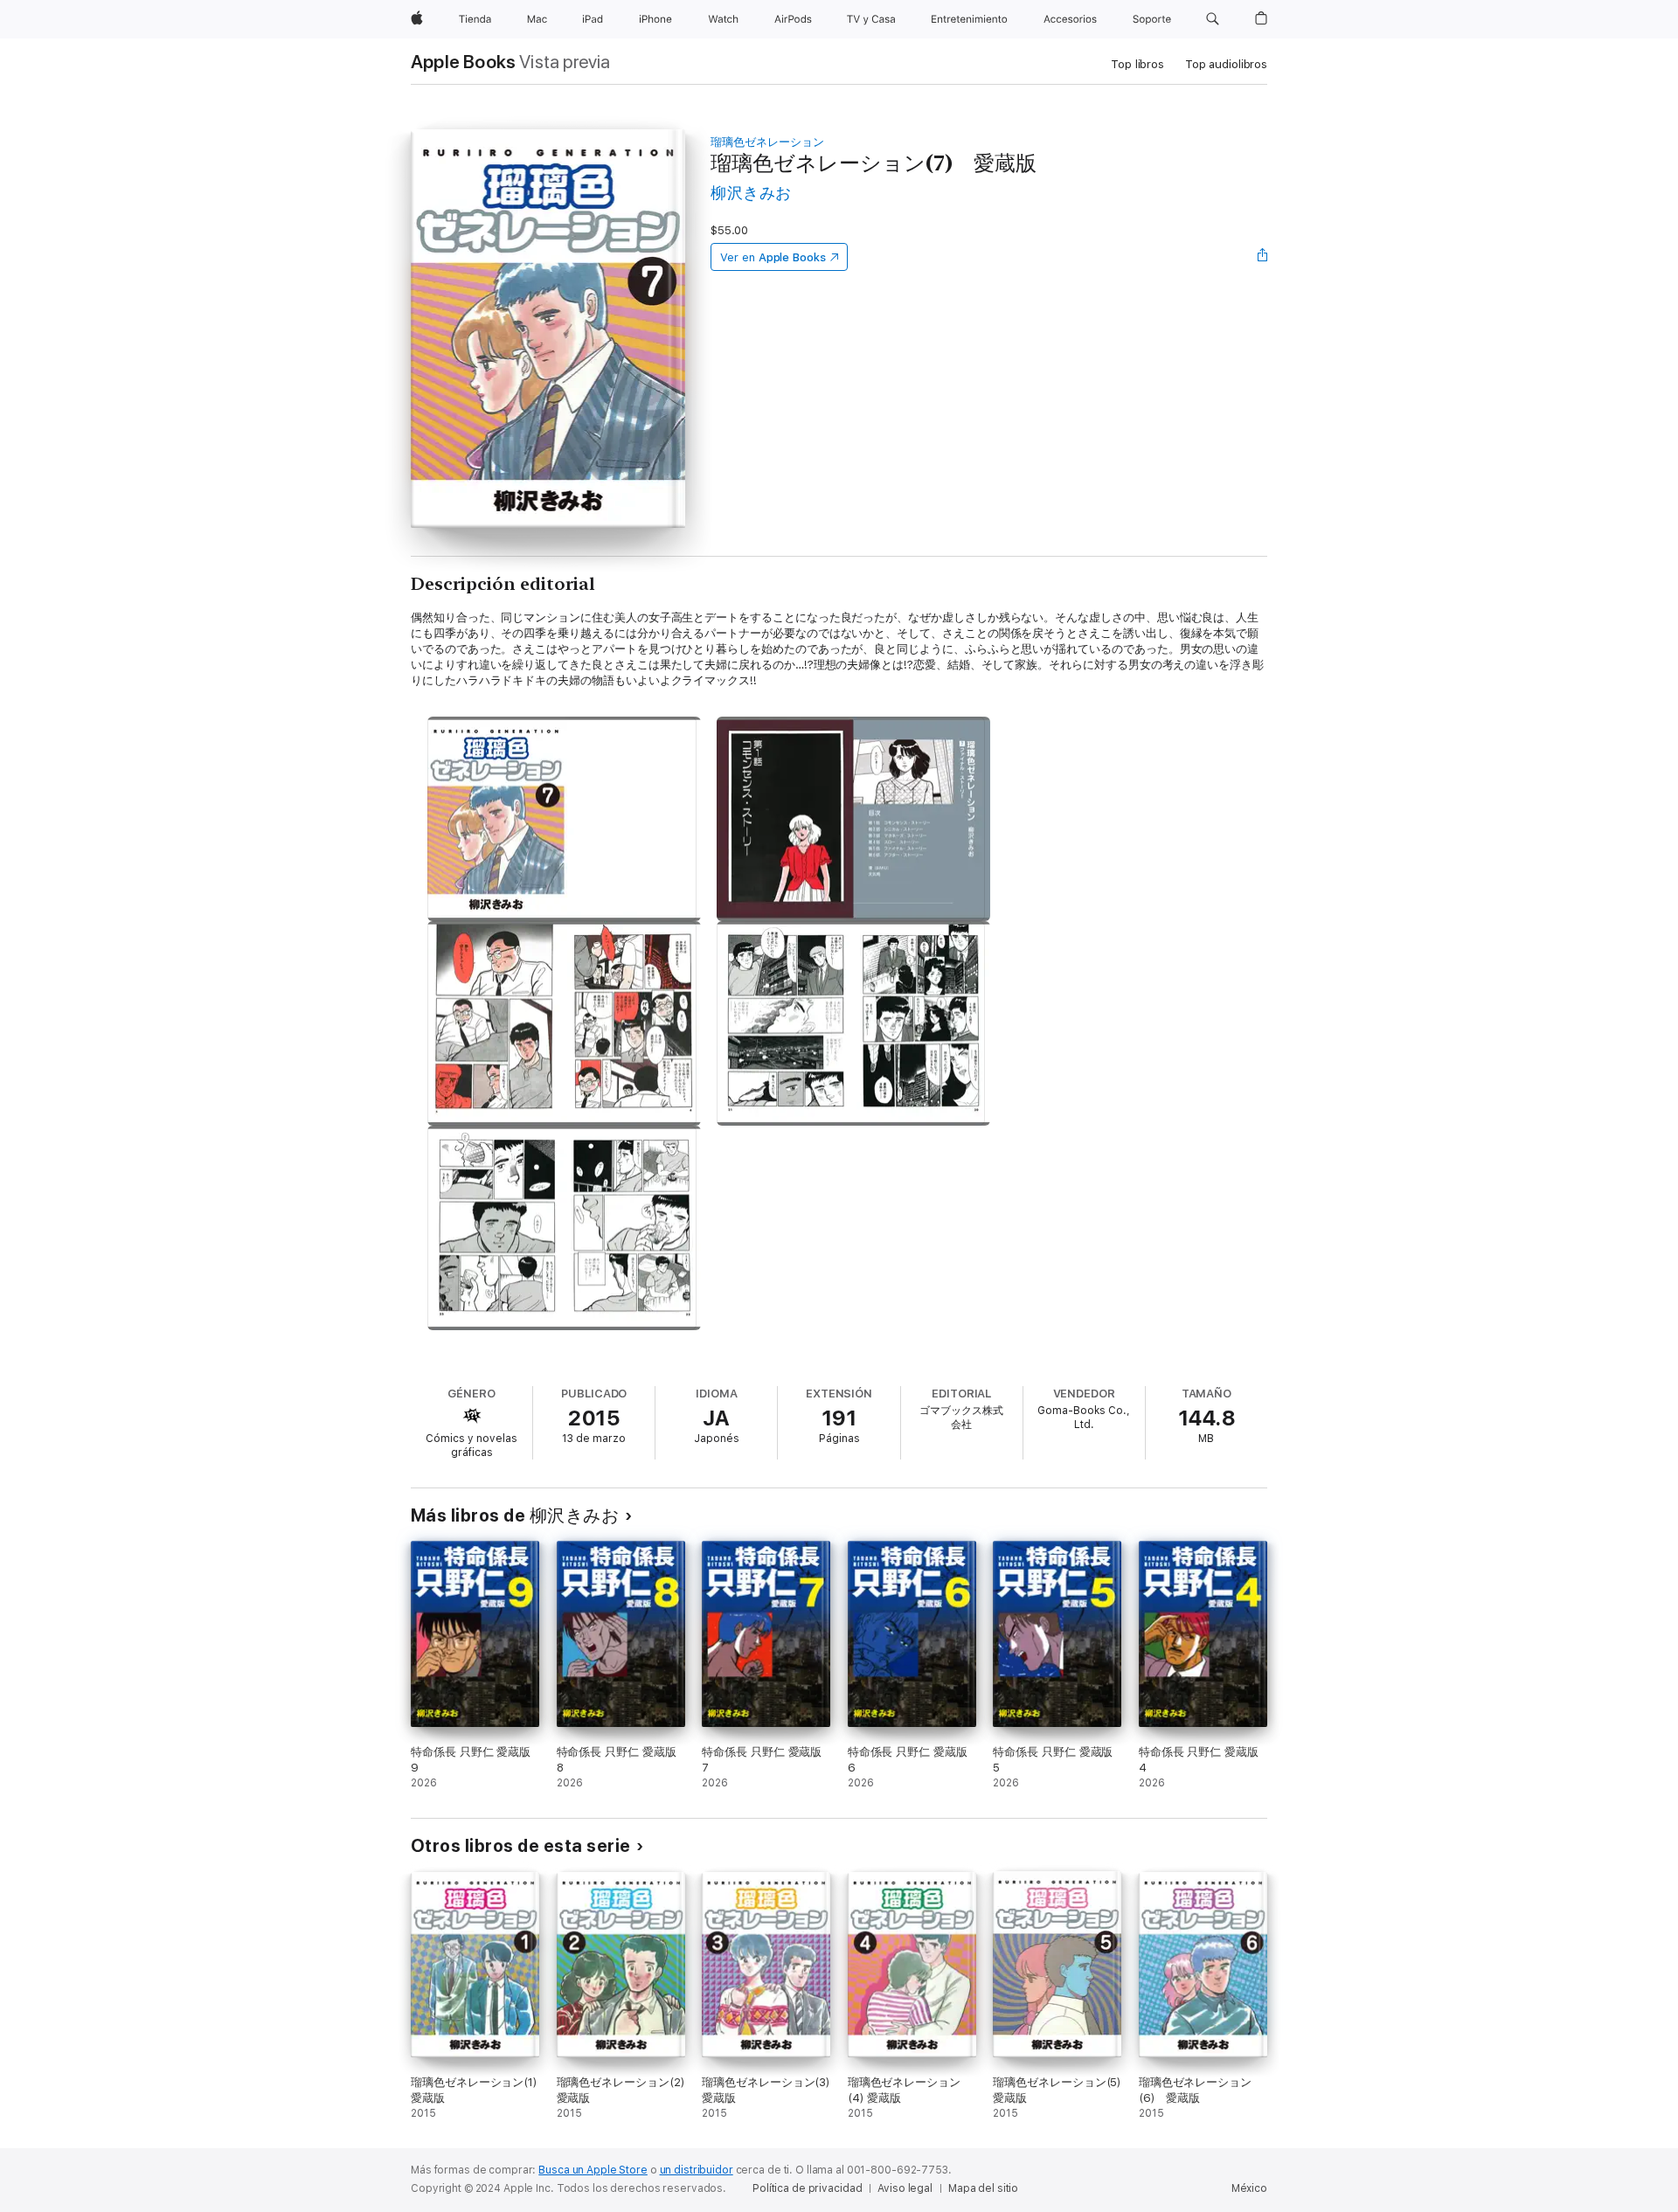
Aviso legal (905, 2188)
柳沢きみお (751, 193)
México (1249, 2188)
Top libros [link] (1137, 64)
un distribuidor (697, 2170)
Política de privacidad (807, 2188)
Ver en (773, 257)
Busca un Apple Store (593, 2170)
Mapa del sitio (983, 2188)
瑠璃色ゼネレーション (767, 142)
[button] (1213, 19)
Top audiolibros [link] (1226, 64)
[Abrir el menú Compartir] (1263, 257)
